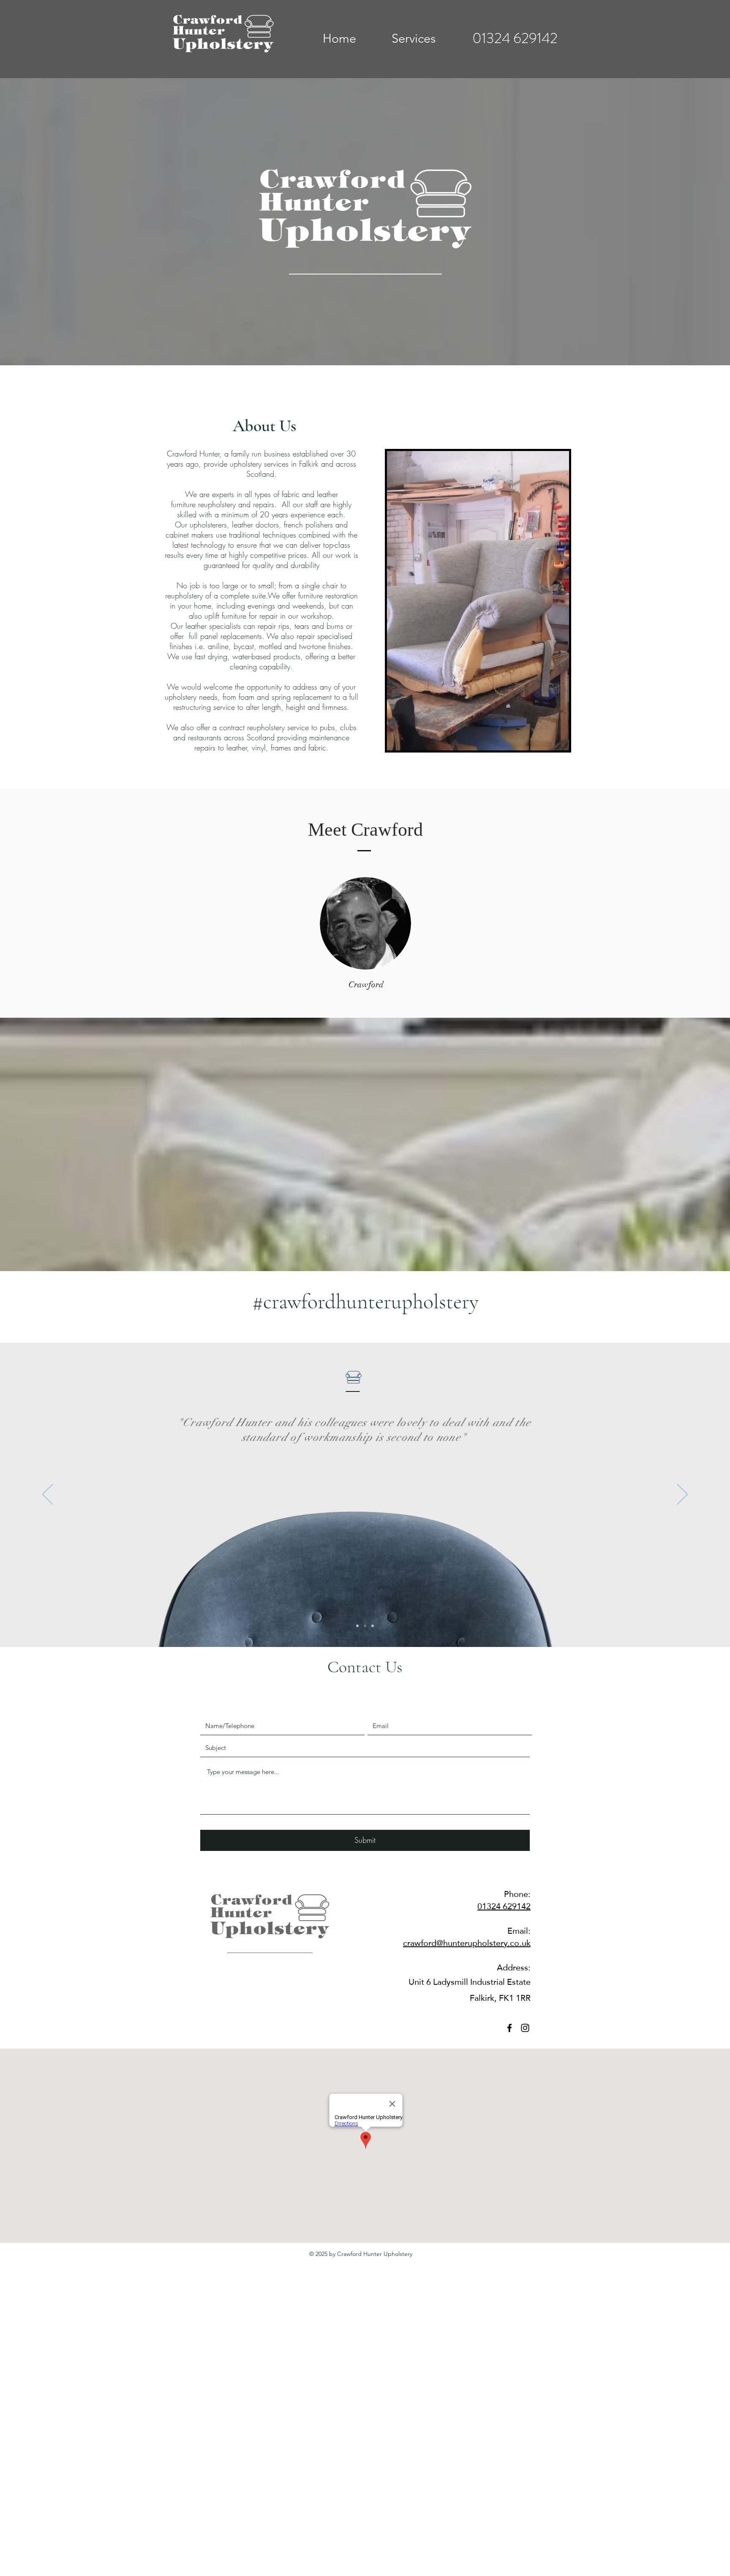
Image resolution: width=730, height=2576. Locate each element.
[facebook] (509, 2028)
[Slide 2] (365, 1626)
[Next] (682, 1495)
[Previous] (48, 1495)
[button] (413, 38)
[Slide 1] (357, 1626)
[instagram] (525, 2028)
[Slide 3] (373, 1626)
